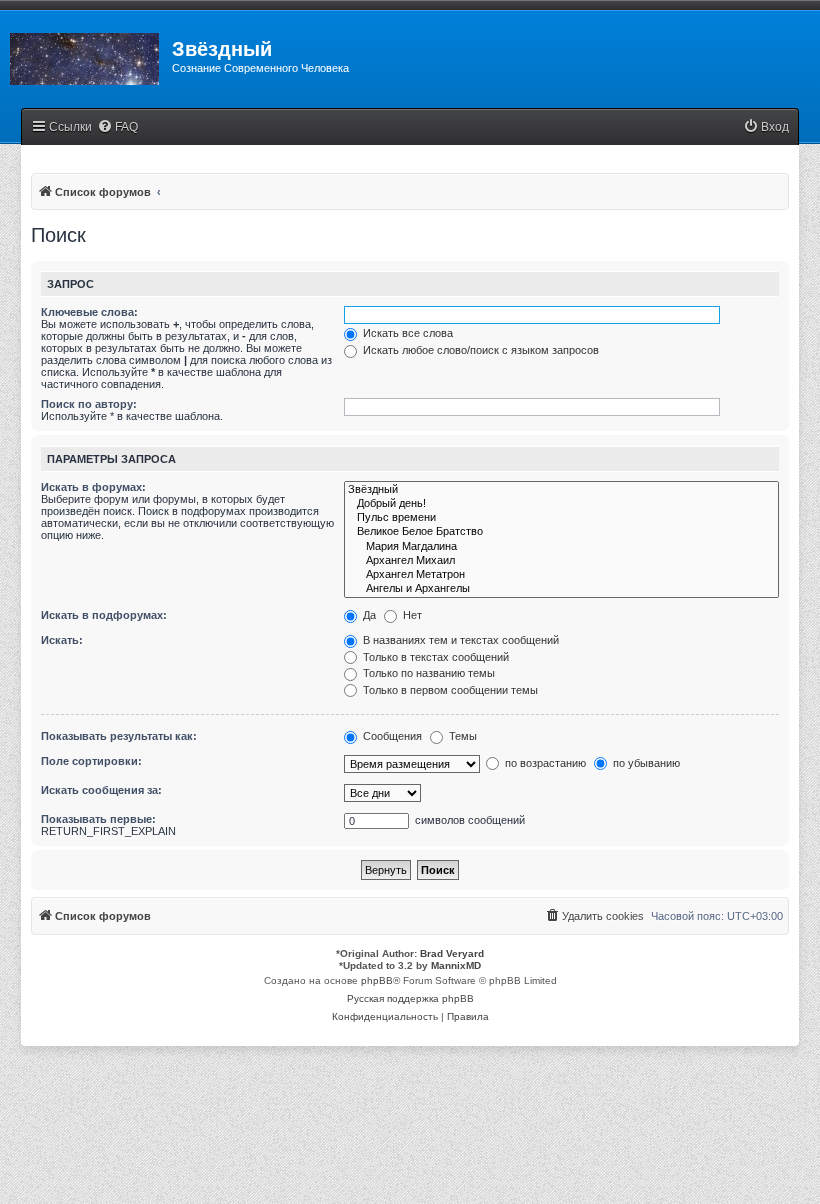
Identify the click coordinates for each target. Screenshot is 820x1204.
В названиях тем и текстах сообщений (459, 640)
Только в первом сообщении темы (449, 690)
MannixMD (456, 965)
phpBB (377, 980)
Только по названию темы (427, 673)
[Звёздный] (561, 490)
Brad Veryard (452, 953)
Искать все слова (406, 333)
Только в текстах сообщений (434, 657)
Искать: (62, 640)
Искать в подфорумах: (104, 615)
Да (368, 615)
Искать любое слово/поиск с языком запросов (479, 350)
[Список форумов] (86, 55)
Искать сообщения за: (101, 790)
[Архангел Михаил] (561, 561)
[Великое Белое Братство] (561, 532)
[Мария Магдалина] (561, 547)
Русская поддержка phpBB (410, 998)
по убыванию (645, 763)
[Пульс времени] (561, 518)
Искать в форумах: (93, 487)
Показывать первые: (98, 819)
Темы (461, 736)
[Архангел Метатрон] (561, 575)
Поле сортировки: (91, 761)
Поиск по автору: (89, 404)
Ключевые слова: (89, 312)
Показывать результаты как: (119, 736)
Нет (411, 615)
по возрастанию (544, 763)
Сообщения (391, 736)
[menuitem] (117, 127)
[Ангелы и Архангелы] (561, 589)
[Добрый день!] (561, 504)
